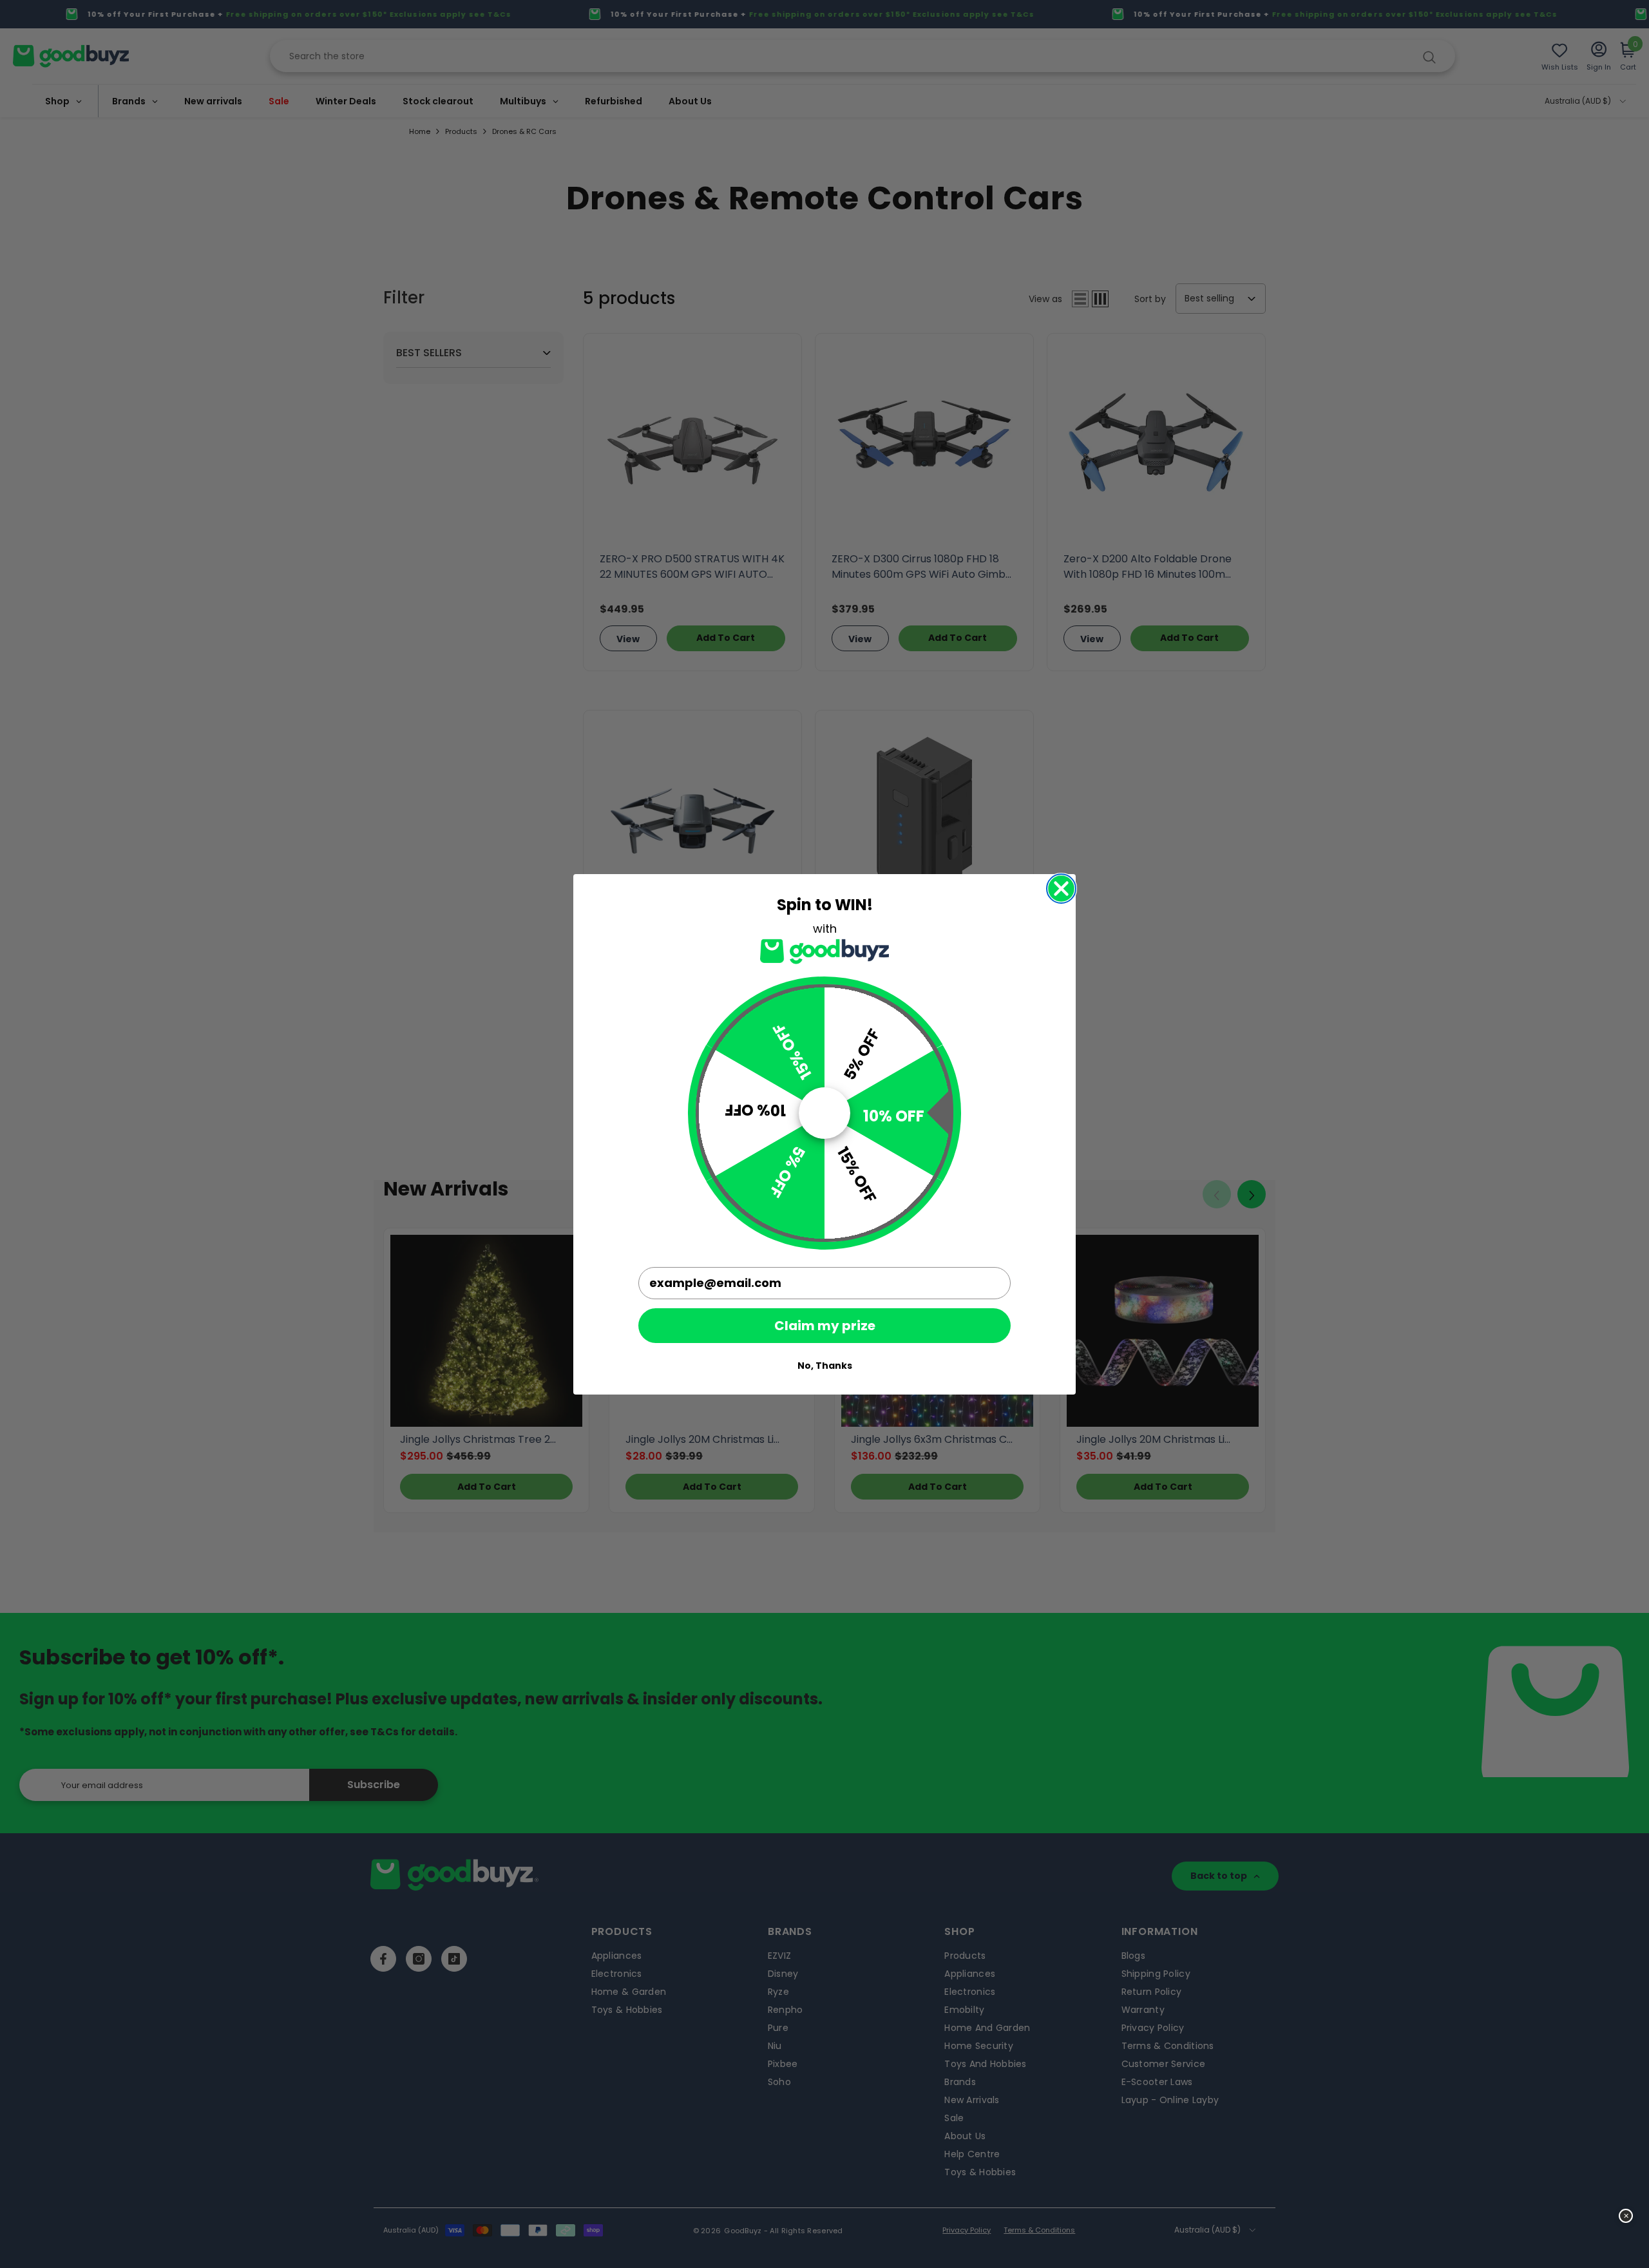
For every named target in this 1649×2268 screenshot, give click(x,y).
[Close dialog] (1061, 889)
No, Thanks (825, 1366)
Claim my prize (825, 1326)
